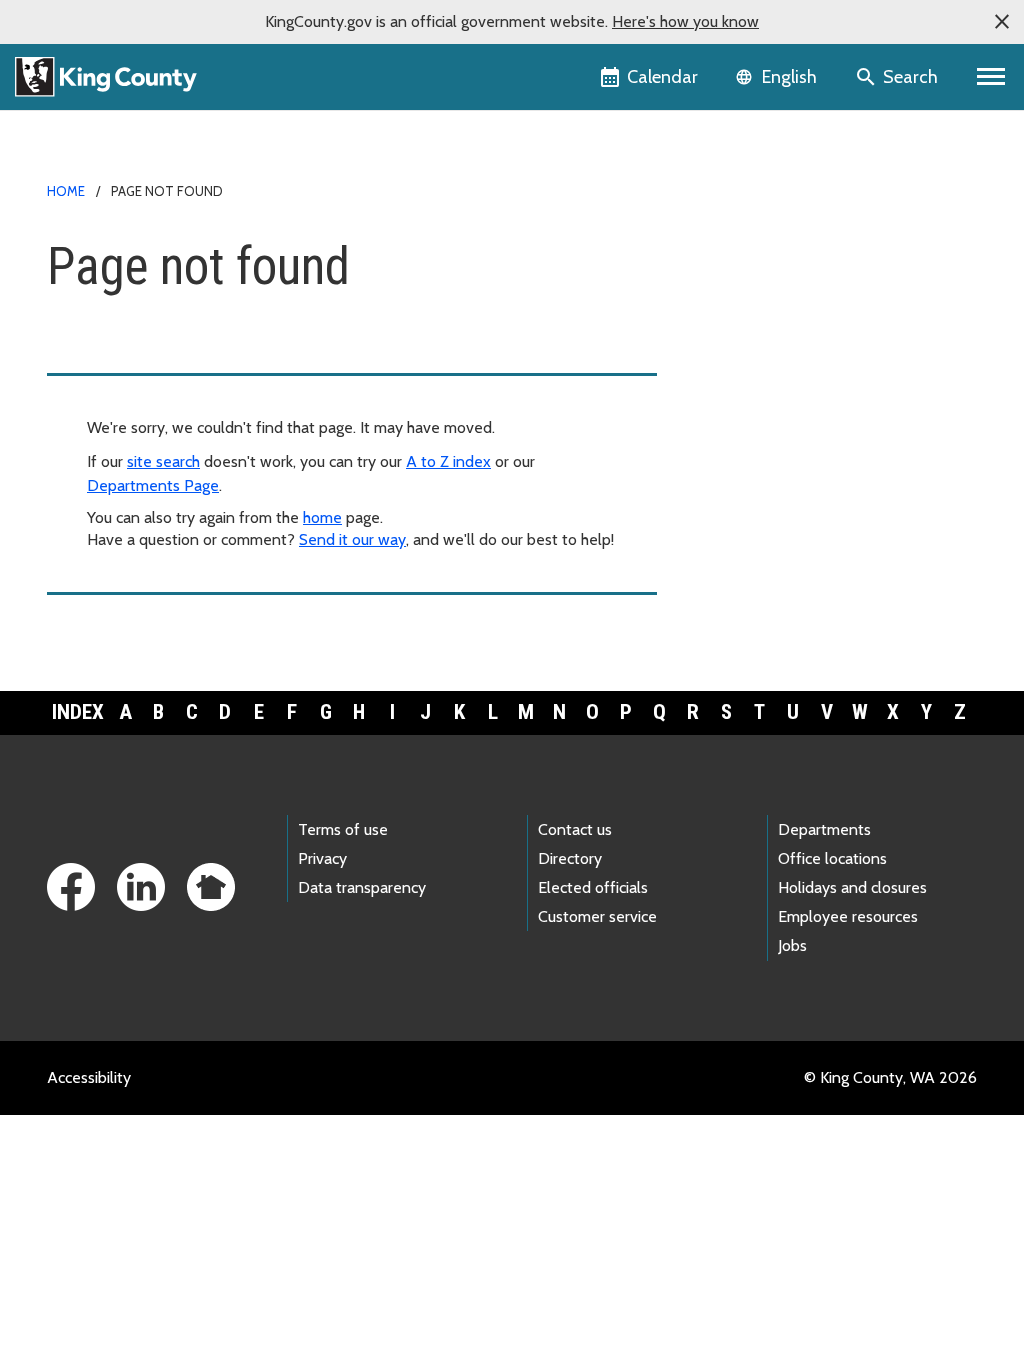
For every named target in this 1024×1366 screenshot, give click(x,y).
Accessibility (89, 1077)
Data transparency (362, 887)
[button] (1002, 22)
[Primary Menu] (991, 77)
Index (78, 712)
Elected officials (593, 887)
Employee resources (848, 916)
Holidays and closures (852, 887)
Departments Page (153, 485)
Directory (570, 858)
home (322, 517)
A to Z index (448, 461)
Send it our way (352, 539)
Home (66, 191)
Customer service (597, 916)
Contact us (575, 829)
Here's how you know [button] (685, 21)
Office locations (832, 858)
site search (163, 461)
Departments (824, 829)
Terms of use (343, 829)
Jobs (792, 945)
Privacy (322, 858)
